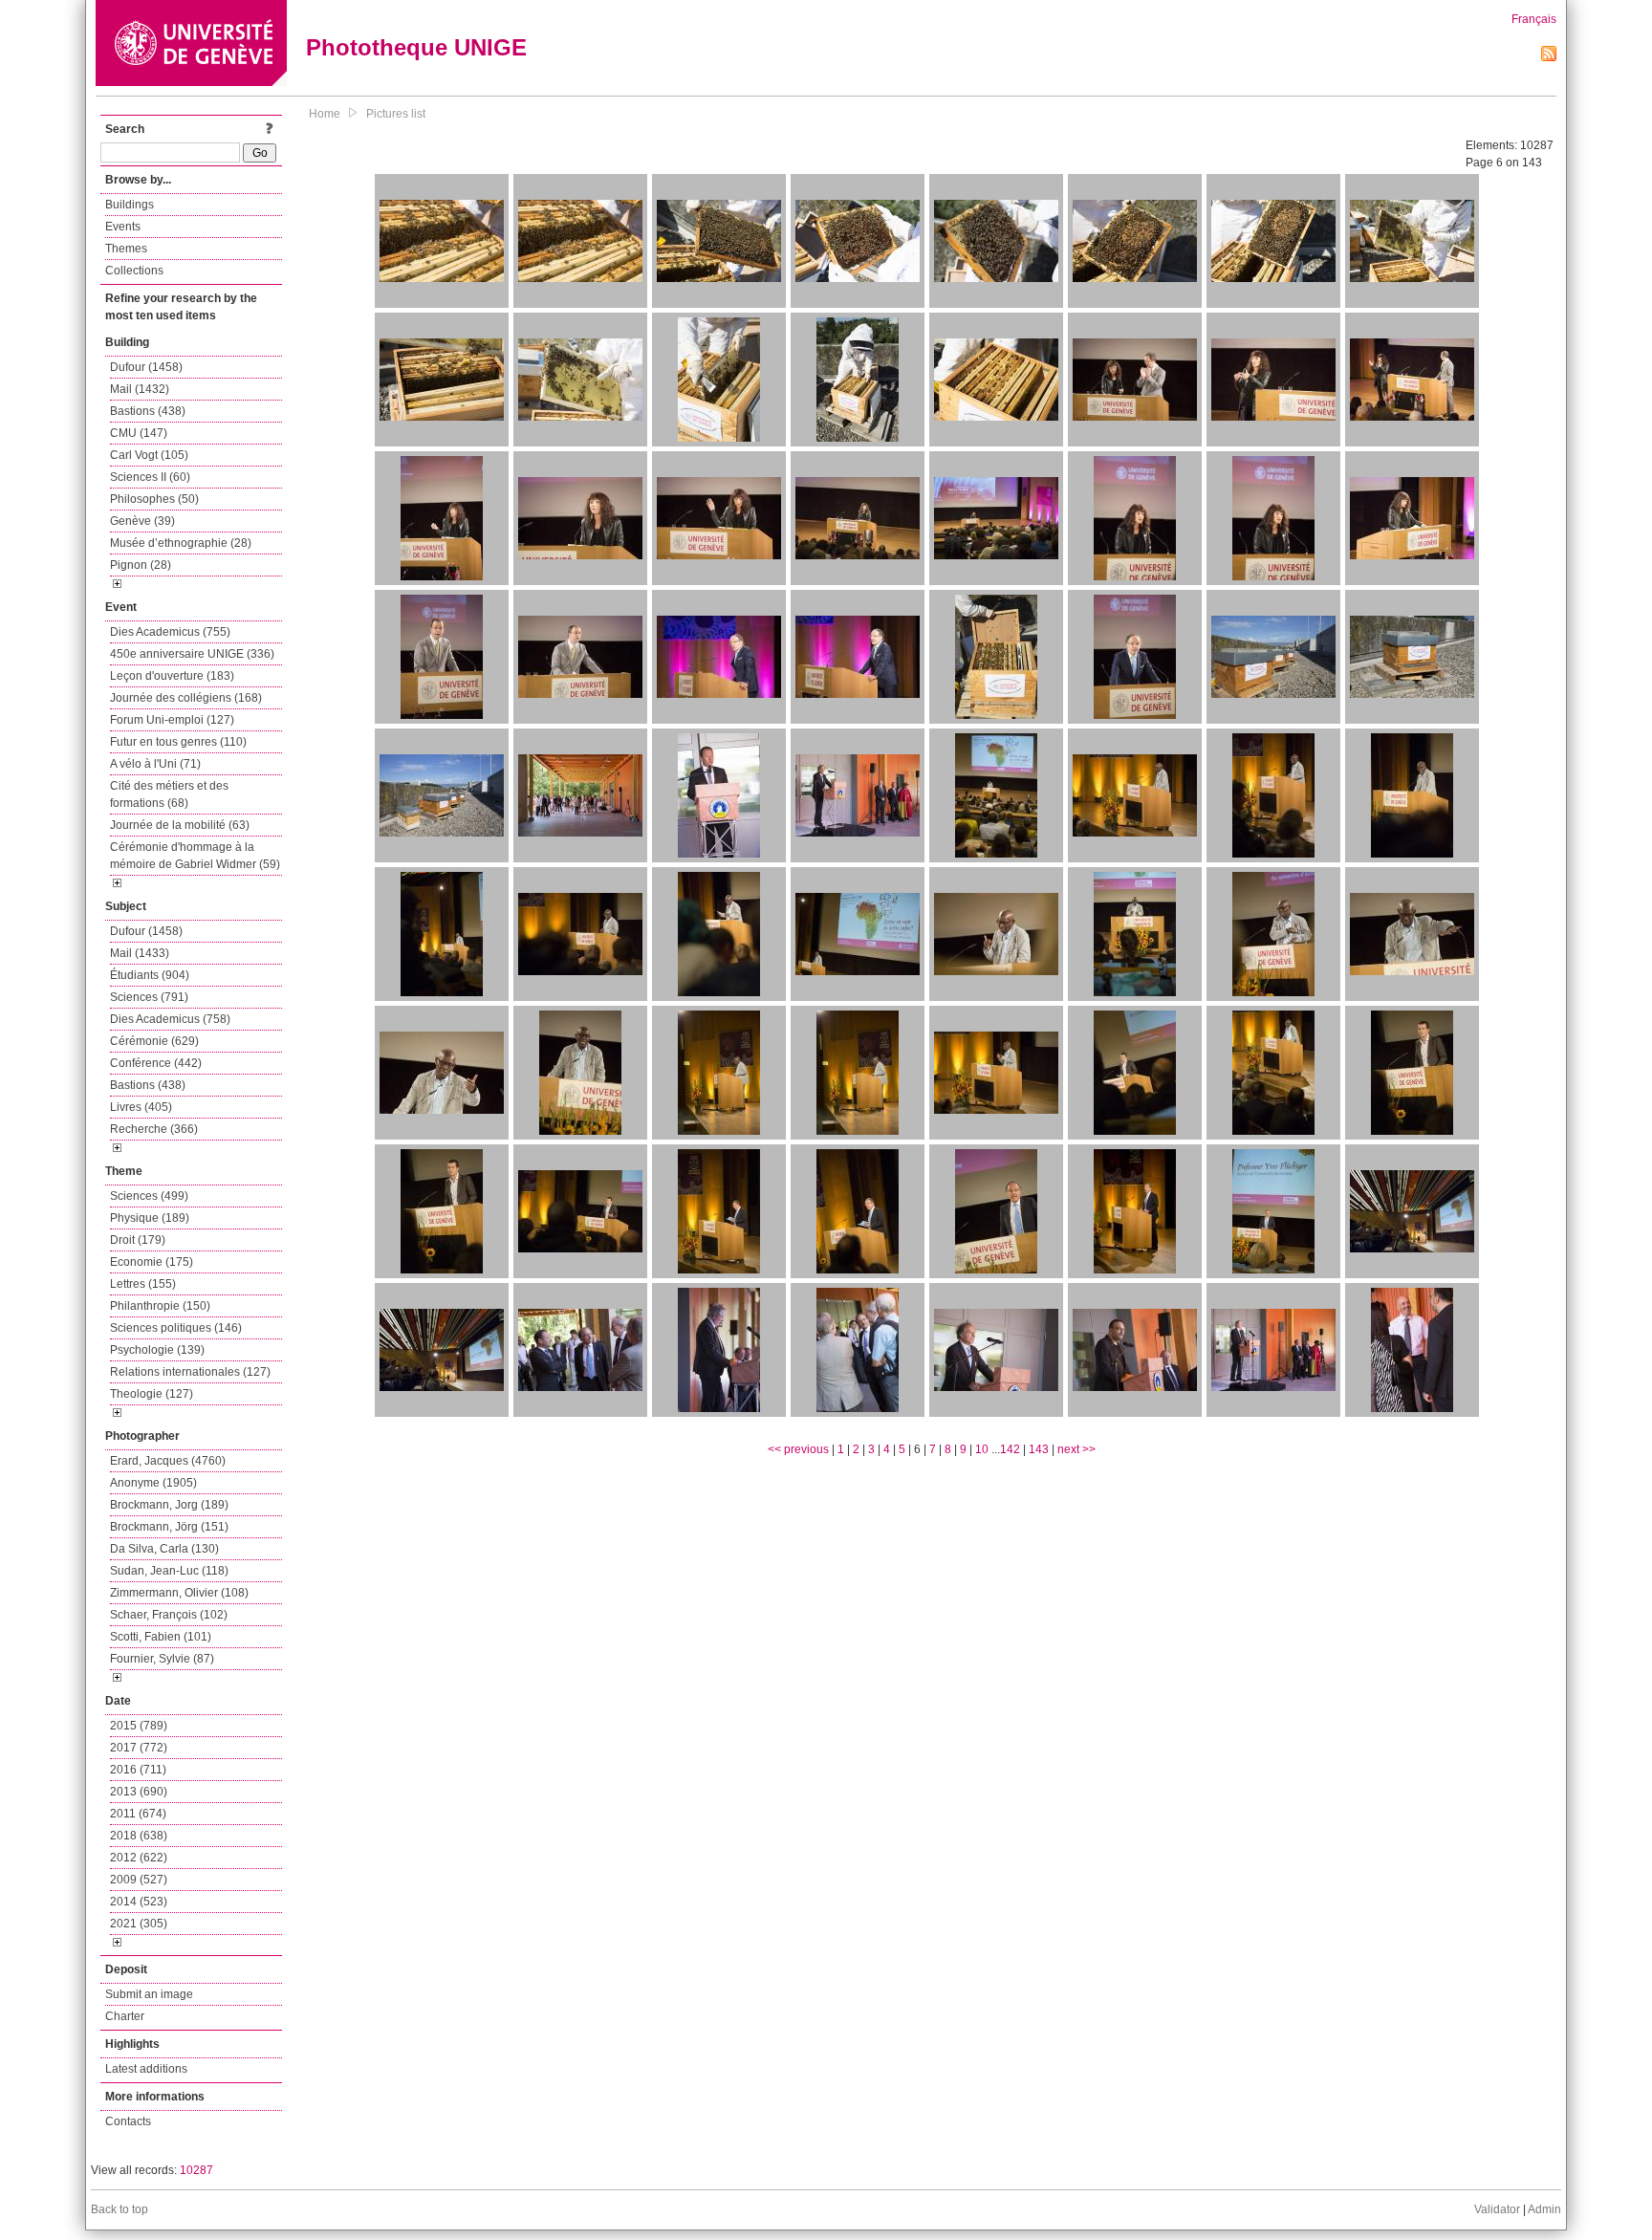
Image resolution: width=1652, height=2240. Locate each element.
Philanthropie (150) (160, 1306)
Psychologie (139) (157, 1350)
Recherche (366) (154, 1129)
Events (123, 227)
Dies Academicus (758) (170, 1019)
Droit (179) (138, 1240)
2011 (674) (138, 1814)
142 (1010, 1449)
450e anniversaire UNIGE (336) (192, 654)
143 (1039, 1449)
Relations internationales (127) (190, 1372)
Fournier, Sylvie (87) (162, 1659)
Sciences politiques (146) (176, 1328)
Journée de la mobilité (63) (180, 825)
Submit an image (149, 1994)
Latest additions (146, 2069)
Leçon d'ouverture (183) (172, 676)
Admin (1544, 2209)
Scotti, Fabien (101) (161, 1637)
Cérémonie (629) (154, 1041)
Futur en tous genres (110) (178, 742)
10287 (196, 2170)
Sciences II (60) (150, 477)
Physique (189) (150, 1218)
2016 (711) (138, 1770)
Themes (126, 249)
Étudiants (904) (150, 975)
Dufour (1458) (146, 367)
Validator (1497, 2209)
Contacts (128, 2121)
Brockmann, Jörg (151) (169, 1527)
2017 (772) (139, 1748)
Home (325, 114)
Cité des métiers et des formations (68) (169, 794)
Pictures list (396, 114)
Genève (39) (142, 521)
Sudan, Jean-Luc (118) (169, 1571)
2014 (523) (139, 1902)
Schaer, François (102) (169, 1615)
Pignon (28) (141, 565)
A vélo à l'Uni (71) (155, 764)
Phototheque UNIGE (416, 47)
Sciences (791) (149, 997)
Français (1534, 19)
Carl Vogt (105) (149, 455)
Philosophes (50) (154, 499)
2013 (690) (139, 1792)
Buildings (130, 205)
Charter (125, 2016)
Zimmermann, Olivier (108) (179, 1593)
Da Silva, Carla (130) (164, 1549)
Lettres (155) (143, 1284)
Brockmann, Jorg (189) (169, 1505)
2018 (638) (139, 1836)
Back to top (120, 2209)
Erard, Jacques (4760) (168, 1461)
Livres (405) (141, 1107)
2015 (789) (139, 1726)
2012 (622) (139, 1858)
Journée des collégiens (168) (186, 698)
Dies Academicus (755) (170, 632)
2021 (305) (139, 1924)
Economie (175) (152, 1262)
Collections (134, 271)
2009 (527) (139, 1880)
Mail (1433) (140, 953)
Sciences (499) (149, 1196)
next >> (1076, 1449)
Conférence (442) (156, 1063)
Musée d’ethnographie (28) (181, 543)
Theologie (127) (152, 1394)
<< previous (798, 1449)
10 (982, 1449)
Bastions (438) (148, 411)
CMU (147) (139, 433)
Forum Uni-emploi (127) (172, 720)
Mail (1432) (140, 389)
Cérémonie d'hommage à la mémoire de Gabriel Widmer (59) (195, 856)
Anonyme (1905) (153, 1483)
